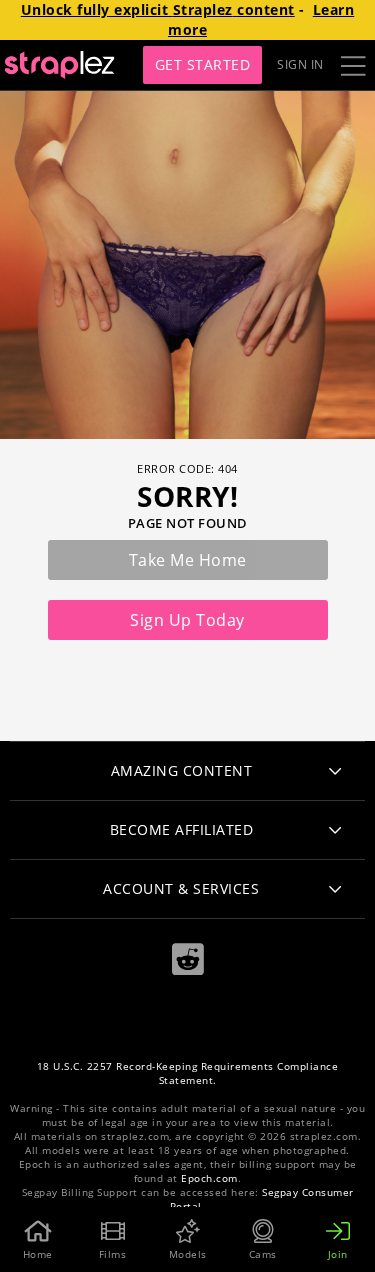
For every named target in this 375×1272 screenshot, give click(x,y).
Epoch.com (209, 1178)
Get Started (203, 64)
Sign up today (187, 620)
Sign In (300, 64)
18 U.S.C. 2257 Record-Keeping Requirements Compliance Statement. (188, 1073)
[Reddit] (188, 959)
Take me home (188, 560)
